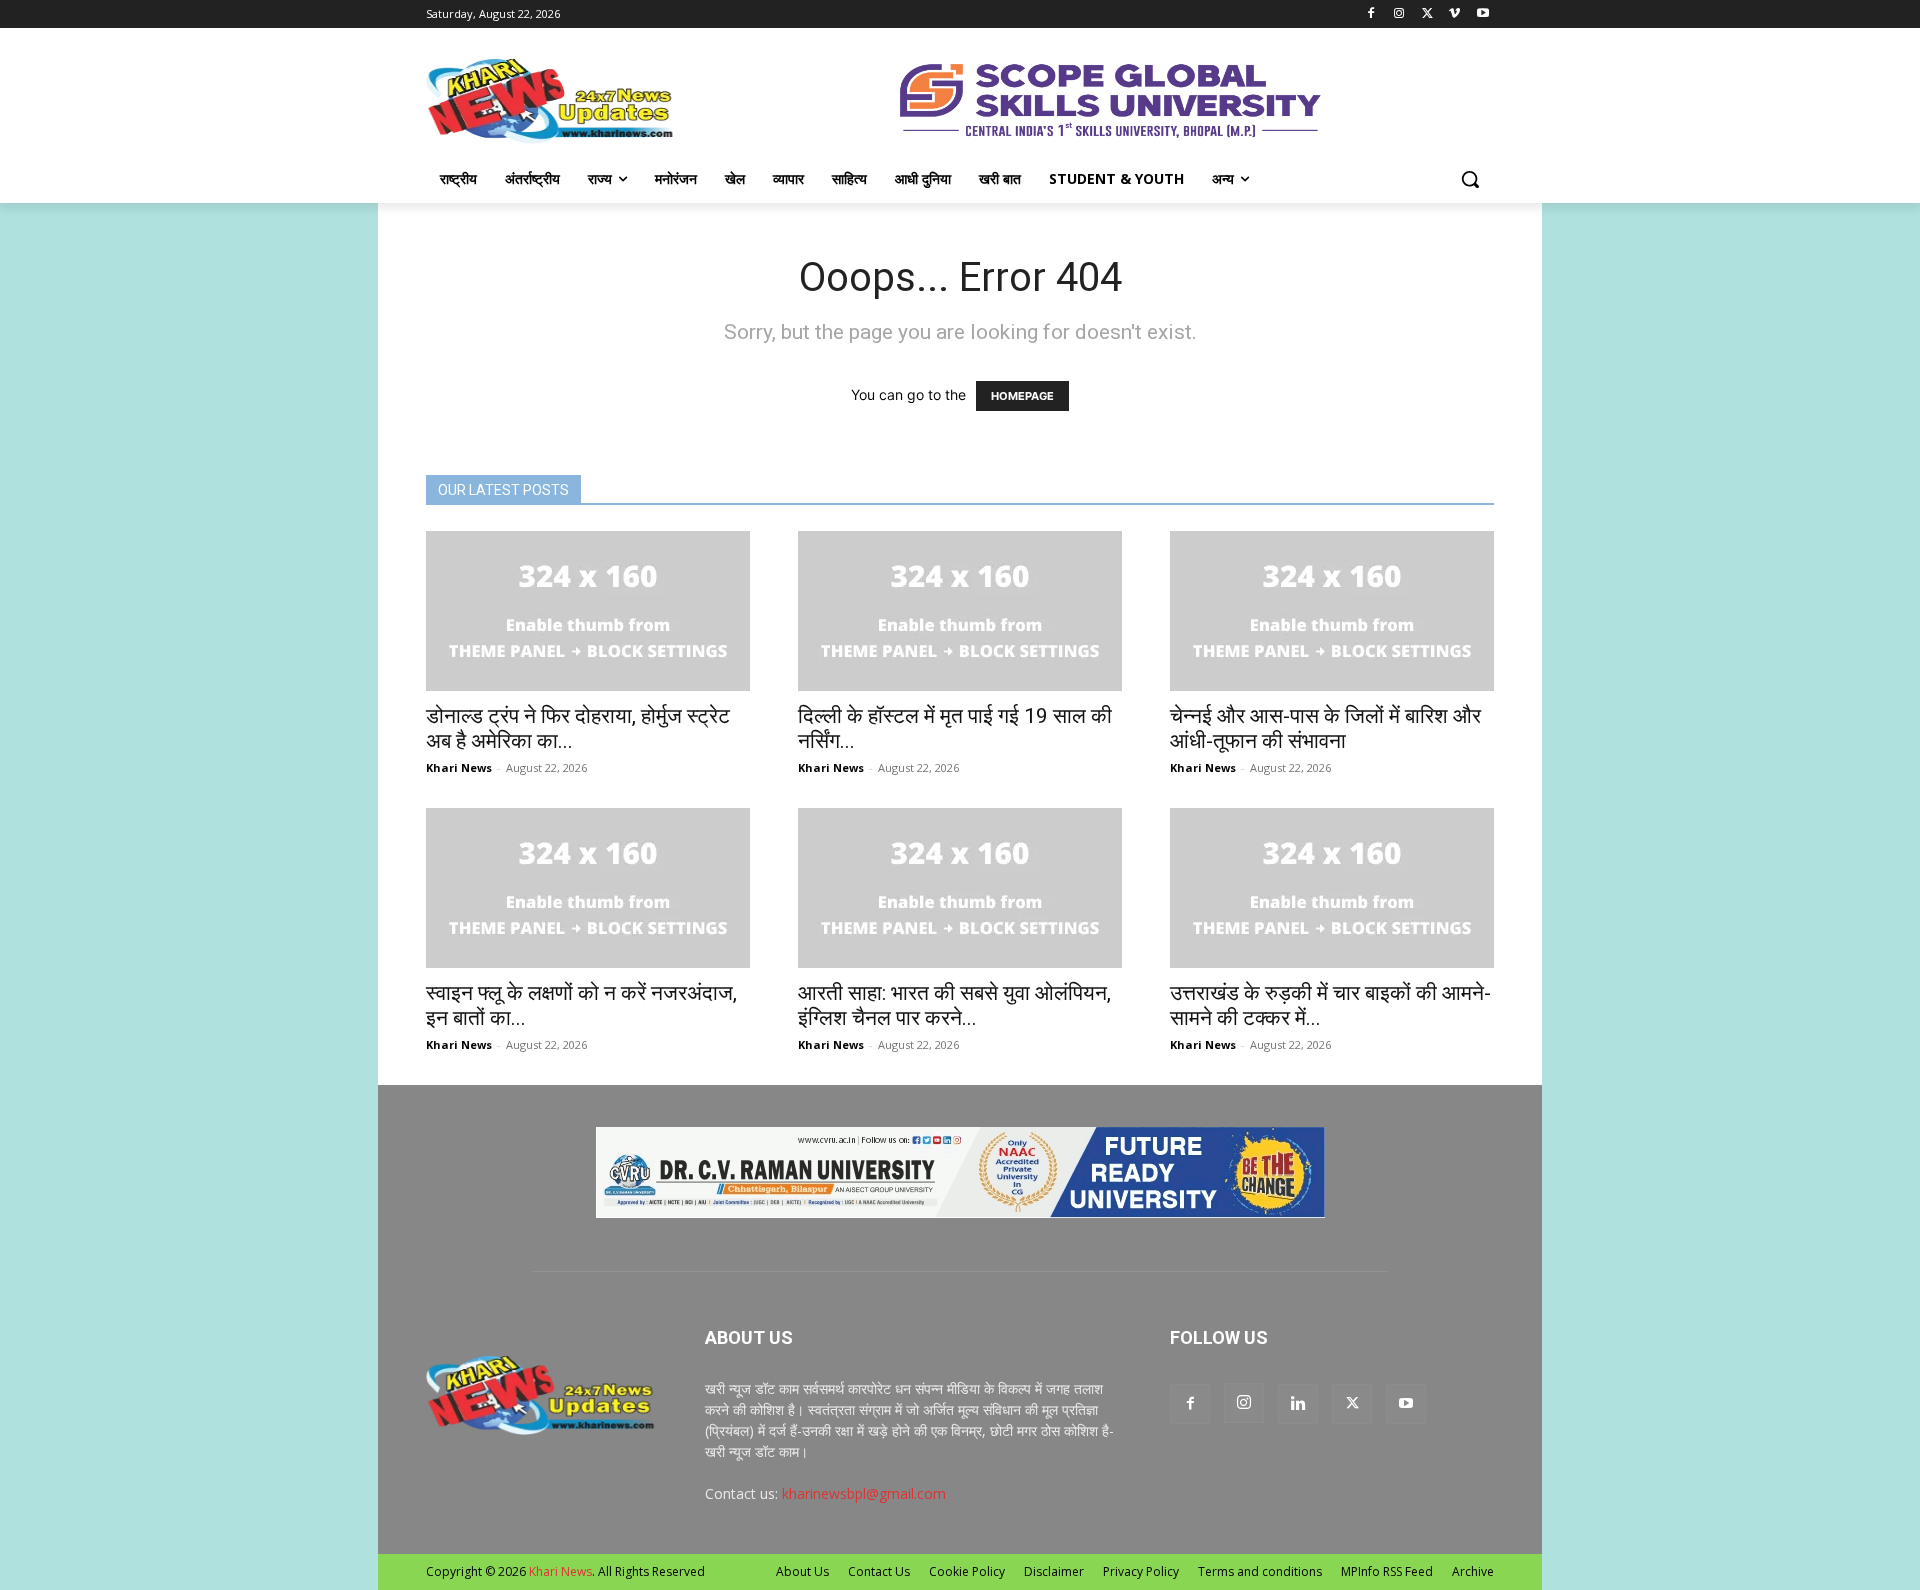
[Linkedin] (1298, 1404)
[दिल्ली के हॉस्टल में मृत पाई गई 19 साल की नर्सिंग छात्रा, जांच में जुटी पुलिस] (960, 611)
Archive (1473, 1571)
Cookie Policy (967, 1571)
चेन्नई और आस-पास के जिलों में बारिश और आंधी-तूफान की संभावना (1325, 728)
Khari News (459, 767)
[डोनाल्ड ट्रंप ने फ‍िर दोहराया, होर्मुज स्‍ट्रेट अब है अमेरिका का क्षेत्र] (588, 611)
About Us (802, 1571)
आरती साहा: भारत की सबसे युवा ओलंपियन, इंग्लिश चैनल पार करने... (954, 1005)
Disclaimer (1054, 1571)
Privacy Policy (1141, 1571)
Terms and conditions (1260, 1571)
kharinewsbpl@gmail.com (864, 1493)
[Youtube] (1482, 14)
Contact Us (879, 1571)
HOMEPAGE (1022, 396)
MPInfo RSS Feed (1387, 1571)
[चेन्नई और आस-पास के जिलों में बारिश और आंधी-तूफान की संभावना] (1332, 611)
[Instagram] (1399, 14)
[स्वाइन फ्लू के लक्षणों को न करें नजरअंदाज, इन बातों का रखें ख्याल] (588, 888)
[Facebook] (1371, 14)
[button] (1470, 179)
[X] (1427, 14)
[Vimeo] (1454, 14)
